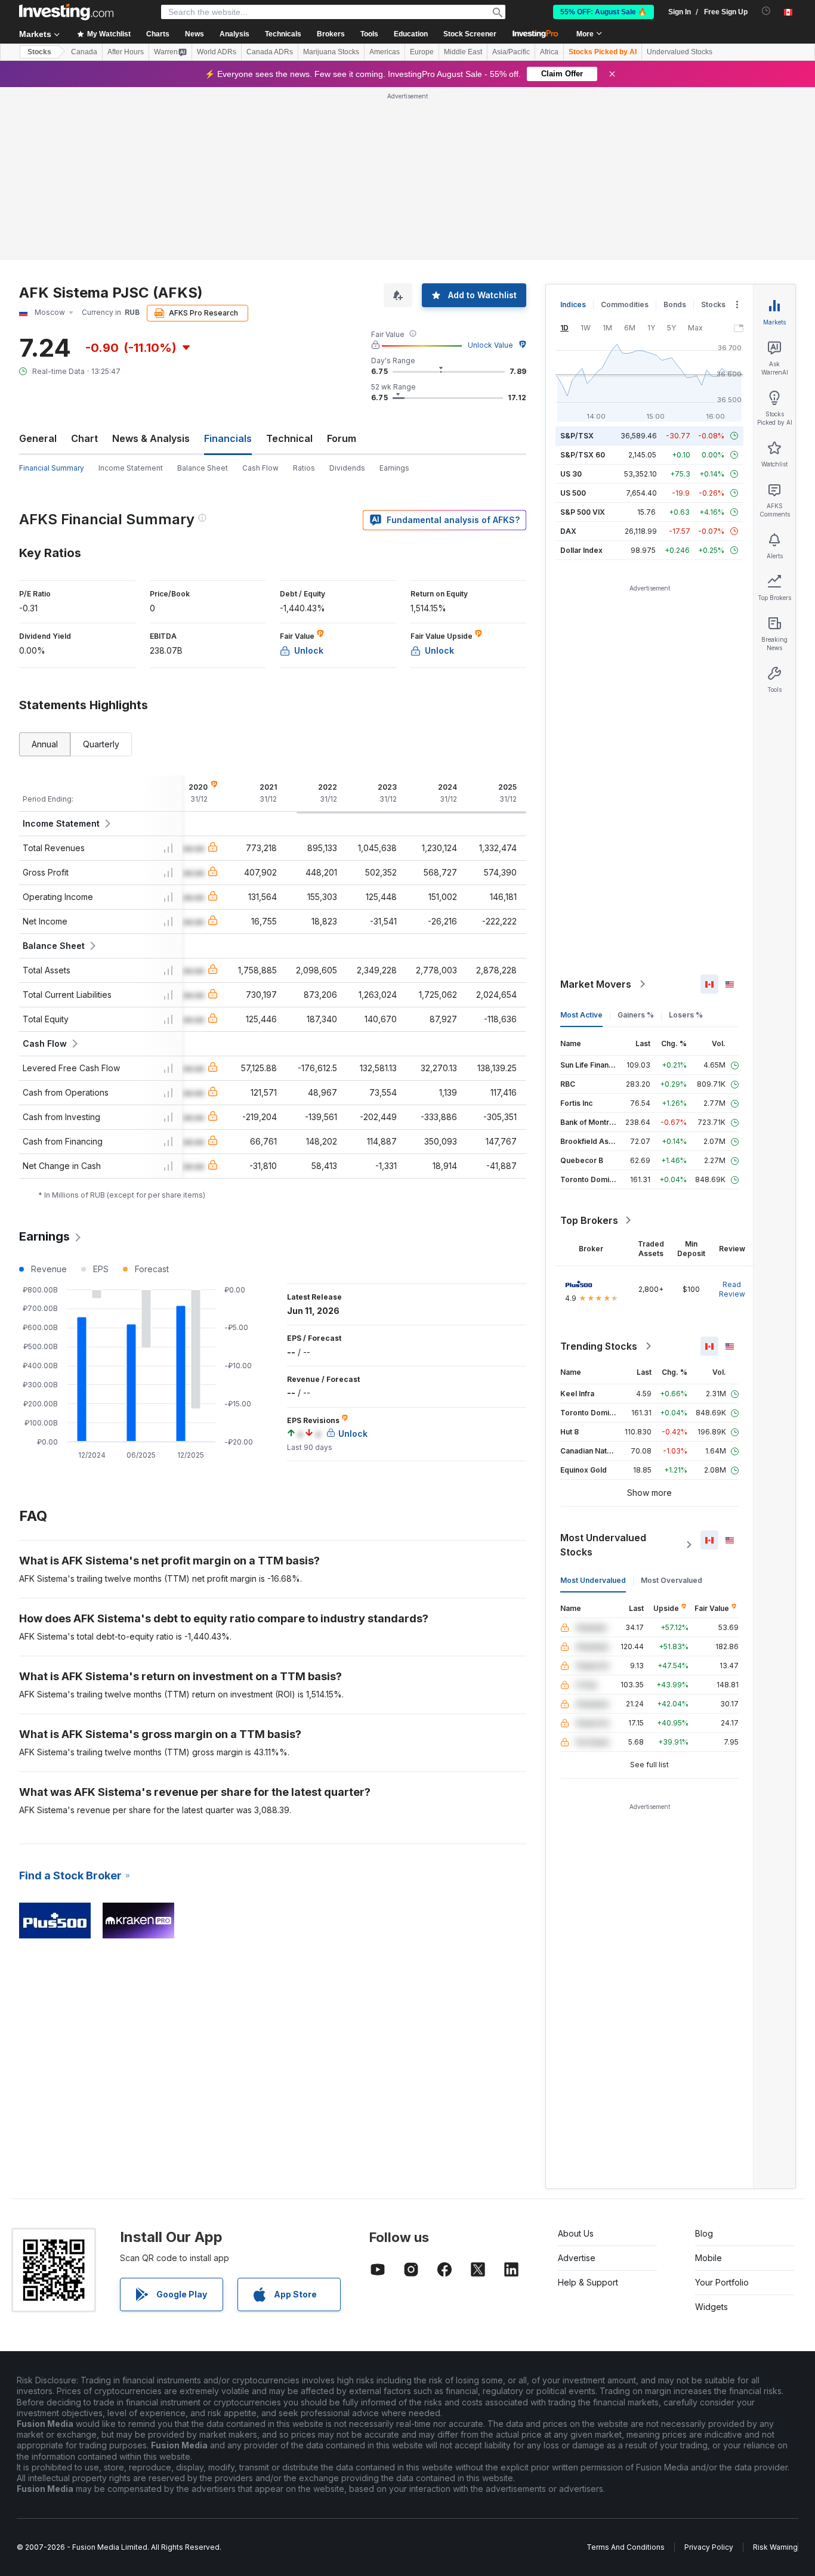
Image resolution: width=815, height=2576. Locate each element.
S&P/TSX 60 (583, 455)
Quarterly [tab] (101, 744)
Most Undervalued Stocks (603, 1545)
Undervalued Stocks (680, 52)
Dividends (347, 468)
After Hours (126, 52)
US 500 (573, 493)
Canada (84, 52)
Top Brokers (589, 1220)
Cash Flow (260, 468)
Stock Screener (470, 34)
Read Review (732, 1289)
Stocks (39, 52)
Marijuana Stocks (331, 52)
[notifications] (766, 11)
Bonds (675, 304)
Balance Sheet (203, 468)
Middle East (463, 52)
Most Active (581, 1015)
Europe (422, 52)
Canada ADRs (270, 52)
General (38, 438)
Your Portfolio (722, 2282)
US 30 (571, 474)
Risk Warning (775, 2547)
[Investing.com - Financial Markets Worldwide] (66, 12)
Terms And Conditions (626, 2547)
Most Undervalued (593, 1580)
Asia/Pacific (511, 52)
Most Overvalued (672, 1580)
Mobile (709, 2258)
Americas (385, 52)
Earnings (394, 468)
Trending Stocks (599, 1346)
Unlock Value (490, 345)
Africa (549, 52)
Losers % (686, 1015)
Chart (84, 438)
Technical (289, 438)
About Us (576, 2233)
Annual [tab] (45, 744)
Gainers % (636, 1015)
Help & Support (588, 2282)
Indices (573, 304)
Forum (342, 438)
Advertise (577, 2258)
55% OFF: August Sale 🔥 (603, 12)
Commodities (625, 304)
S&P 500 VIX (583, 512)
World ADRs (217, 52)
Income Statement (131, 468)
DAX (568, 531)
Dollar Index (581, 550)
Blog (704, 2233)
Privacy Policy (709, 2547)
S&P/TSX (577, 436)
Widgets (711, 2307)
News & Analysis (151, 438)
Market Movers (596, 984)
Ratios (304, 468)
